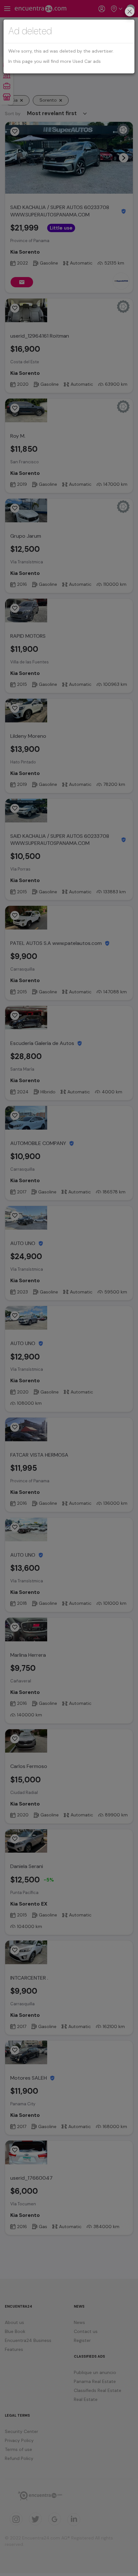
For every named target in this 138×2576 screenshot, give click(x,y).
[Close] (130, 12)
